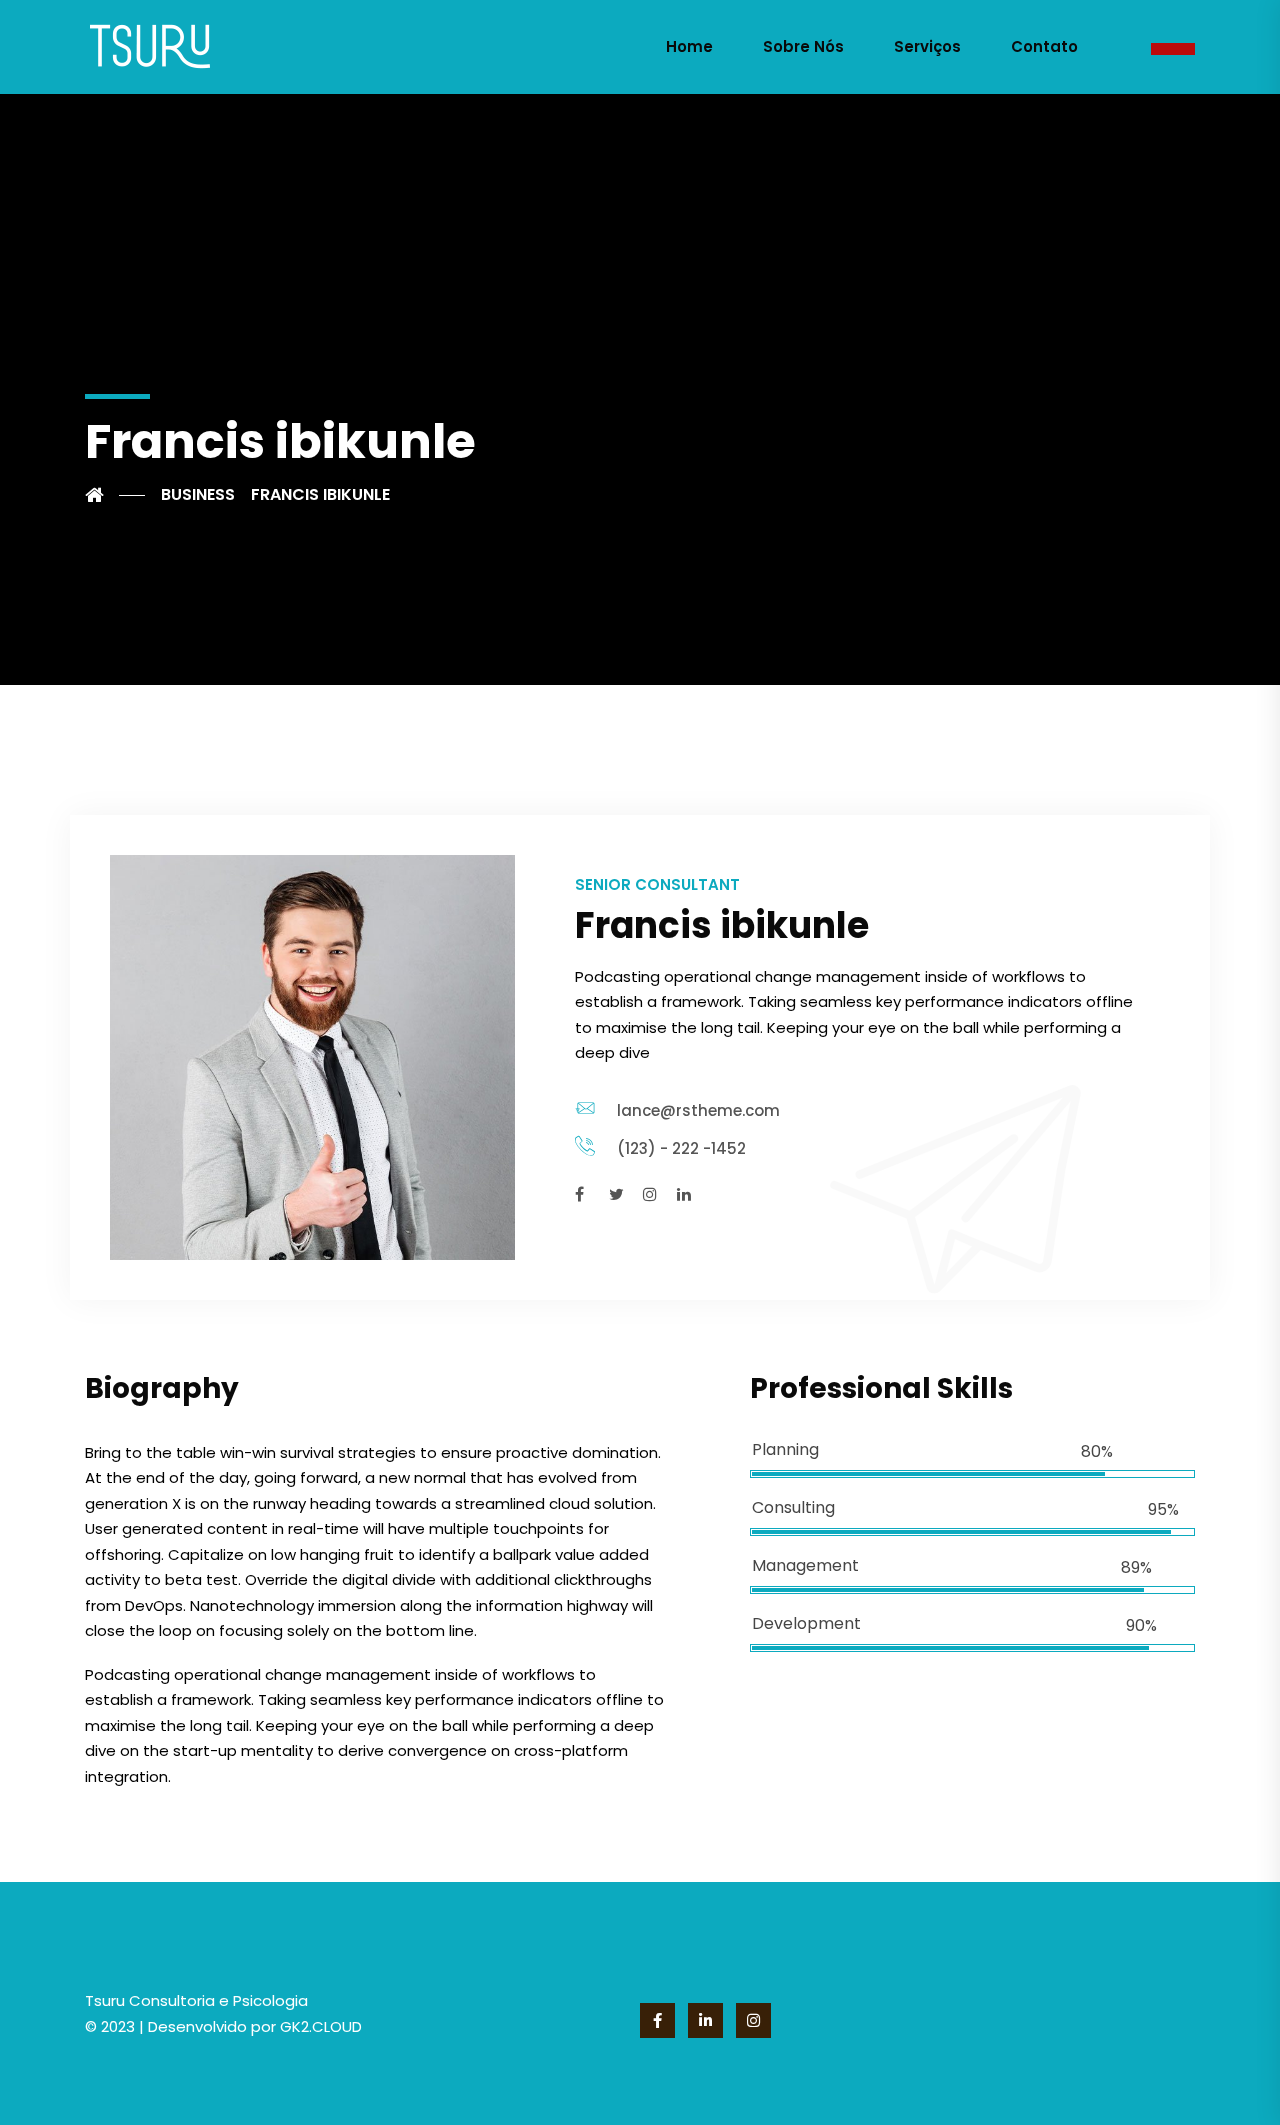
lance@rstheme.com (698, 1110)
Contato (1044, 46)
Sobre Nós (803, 46)
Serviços (927, 46)
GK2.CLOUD (319, 2026)
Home (689, 46)
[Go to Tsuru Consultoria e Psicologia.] (115, 495)
